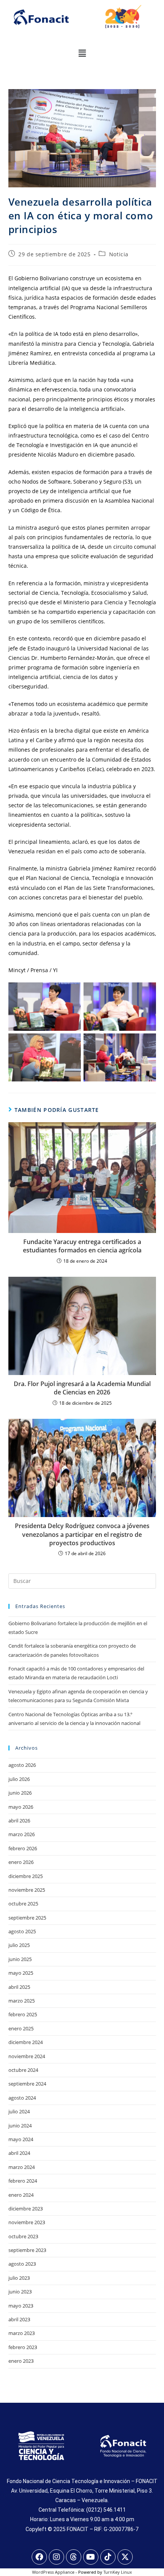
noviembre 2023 (27, 2222)
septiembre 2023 (27, 2250)
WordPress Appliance (53, 2572)
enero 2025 (21, 2028)
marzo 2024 (22, 2167)
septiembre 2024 (27, 2084)
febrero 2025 (23, 2014)
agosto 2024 (22, 2098)
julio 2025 (19, 1945)
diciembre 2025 (26, 1876)
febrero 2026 (23, 1848)
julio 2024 (19, 2111)
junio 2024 (20, 2126)
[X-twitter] (125, 2557)
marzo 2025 (22, 2001)
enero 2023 (21, 2361)
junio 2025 (20, 1959)
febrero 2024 (23, 2181)
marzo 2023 (22, 2333)
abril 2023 (19, 2319)
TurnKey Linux (118, 2572)
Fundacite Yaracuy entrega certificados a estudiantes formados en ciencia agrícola (82, 1246)
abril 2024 (19, 2153)
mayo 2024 (21, 2139)
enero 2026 (21, 1862)
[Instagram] (56, 2557)
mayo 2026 (21, 1807)
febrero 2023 (23, 2347)
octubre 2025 (23, 1904)
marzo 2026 (22, 1834)
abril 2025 (19, 1987)
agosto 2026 (22, 1765)
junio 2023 (20, 2292)
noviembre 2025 (27, 1890)
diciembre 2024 (26, 2042)
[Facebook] (39, 2557)
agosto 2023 (22, 2264)
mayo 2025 (21, 1973)
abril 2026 (19, 1821)
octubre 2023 (23, 2236)
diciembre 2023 (26, 2209)
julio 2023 (19, 2278)
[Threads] (74, 2557)
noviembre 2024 (27, 2056)
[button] (82, 53)
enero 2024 (21, 2195)
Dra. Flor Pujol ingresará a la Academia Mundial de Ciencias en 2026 (82, 1388)
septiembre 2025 (27, 1918)
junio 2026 (20, 1793)
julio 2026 (19, 1779)
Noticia (119, 254)
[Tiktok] (108, 2557)
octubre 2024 (23, 2070)
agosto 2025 (22, 1931)
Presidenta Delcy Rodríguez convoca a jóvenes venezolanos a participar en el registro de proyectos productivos (82, 1534)
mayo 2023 (21, 2306)
